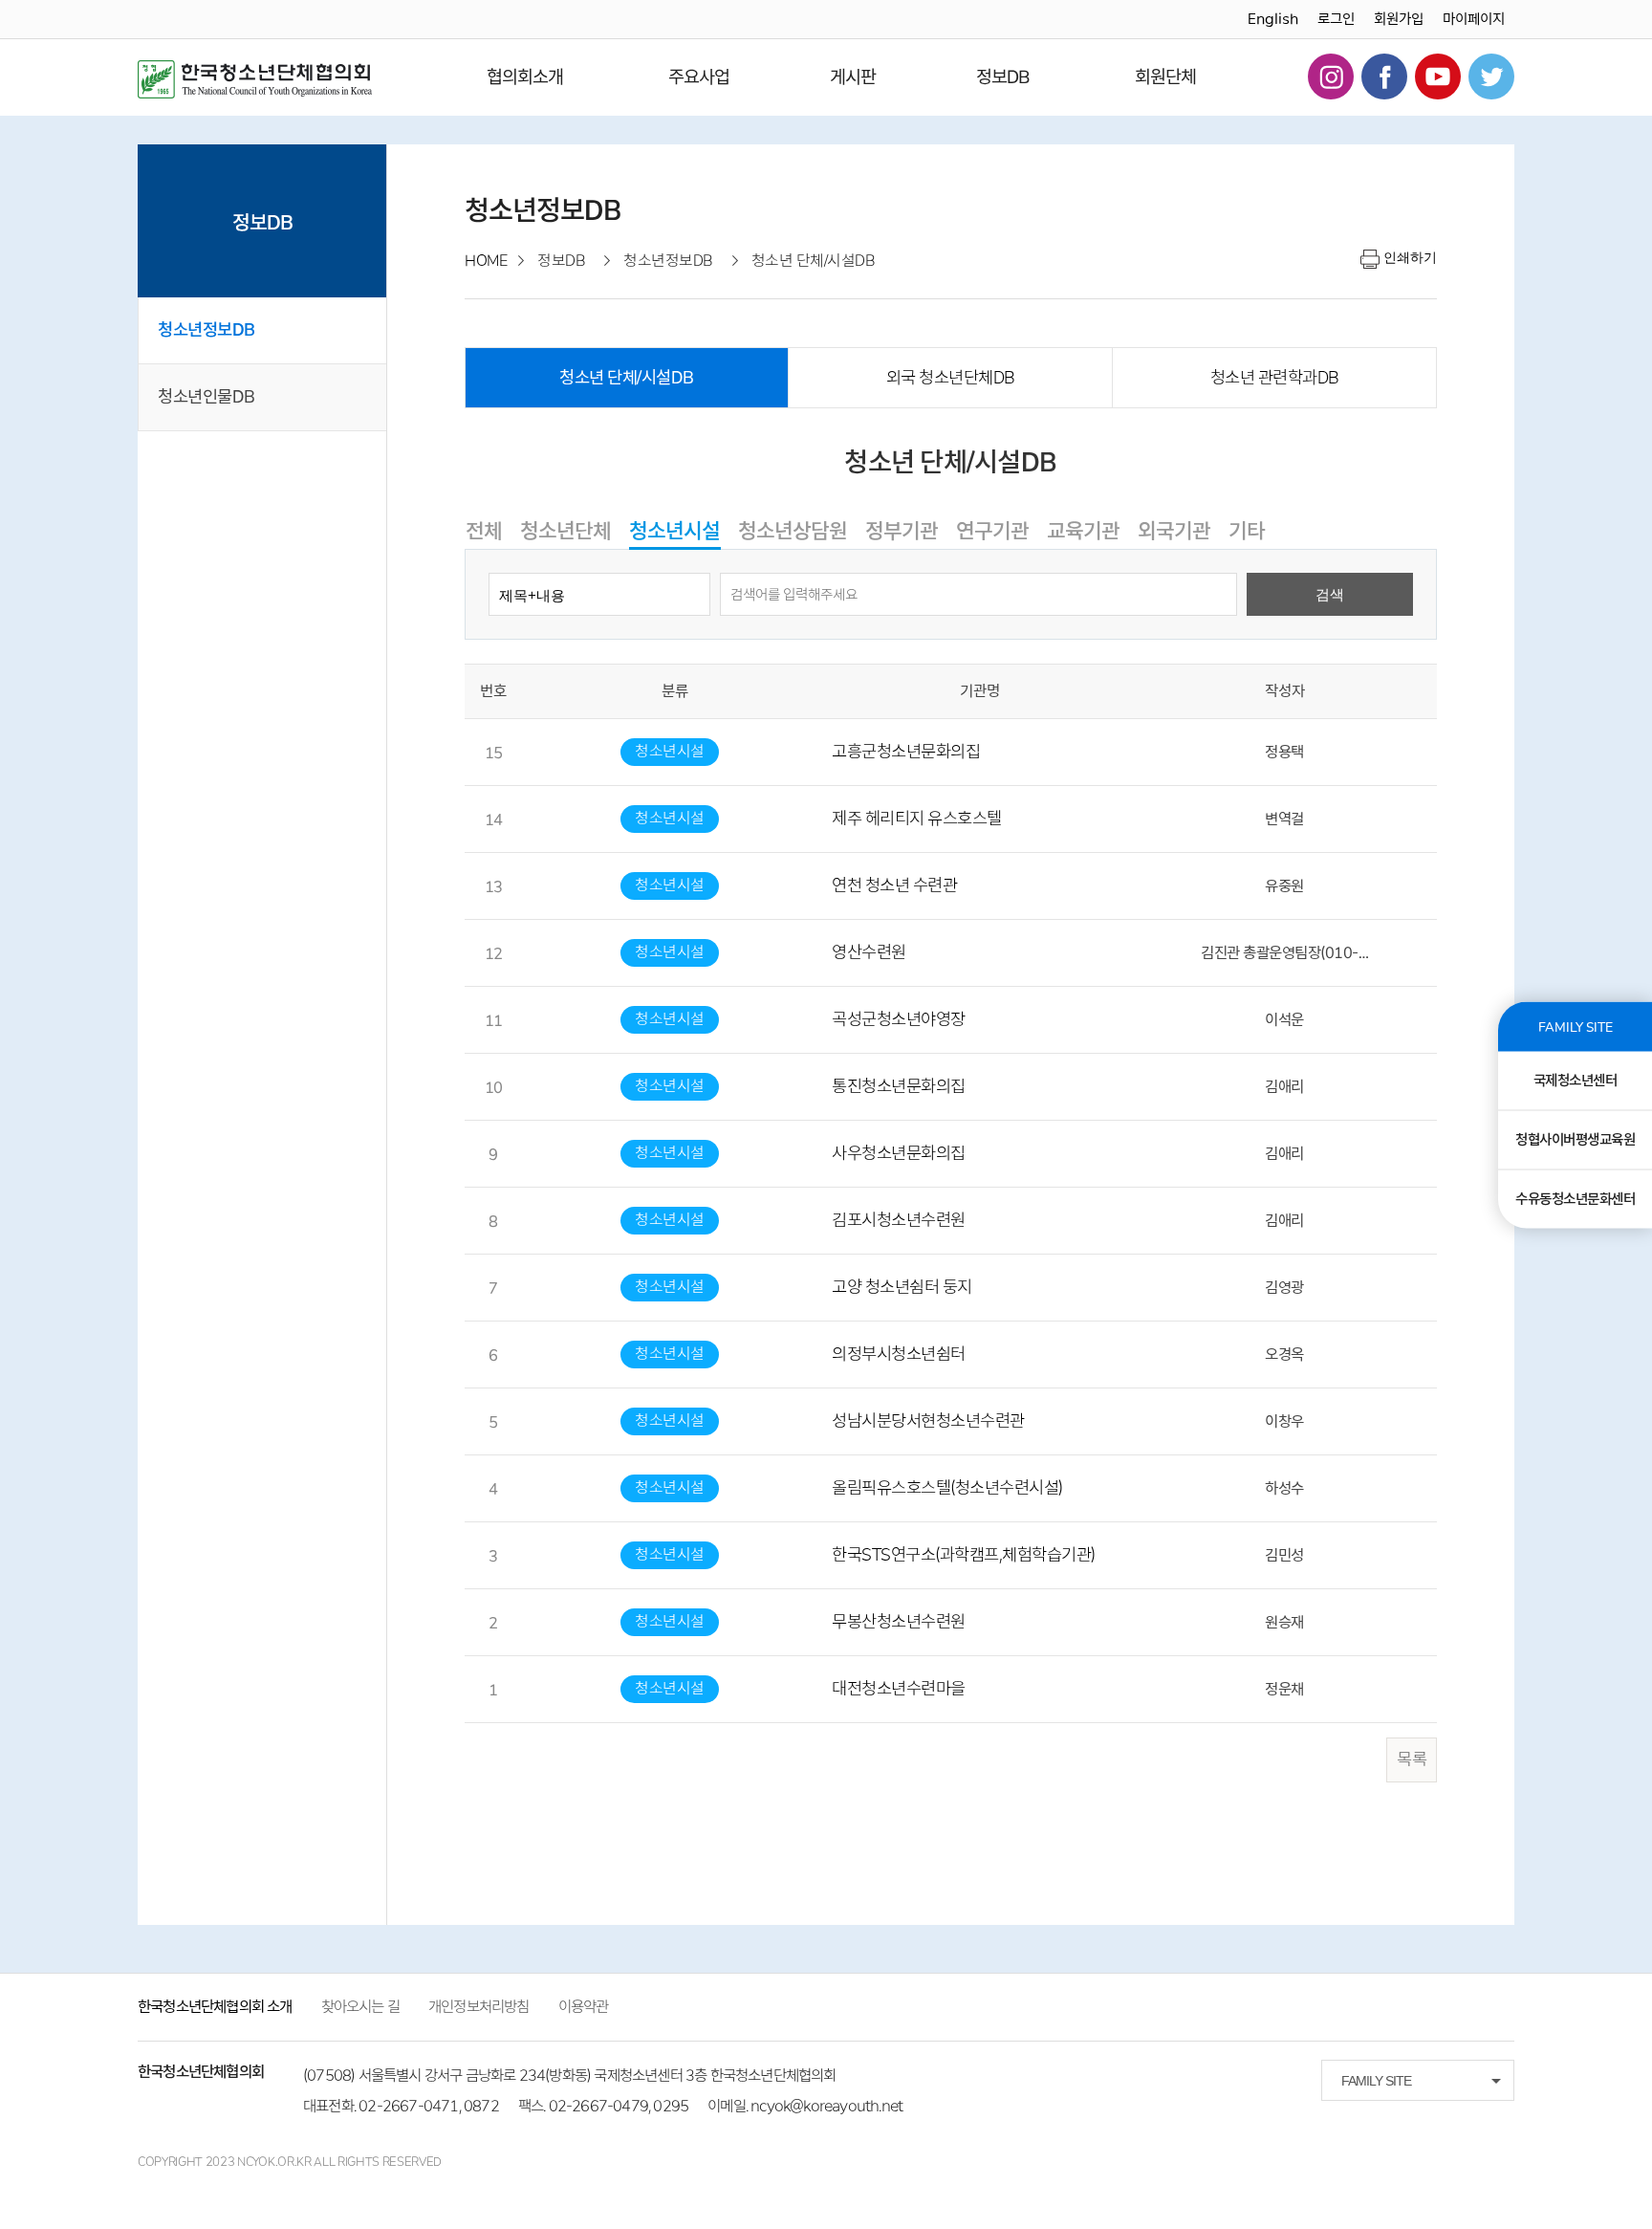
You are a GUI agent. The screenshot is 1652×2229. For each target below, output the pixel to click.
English (1273, 19)
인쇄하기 (1410, 257)
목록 (1412, 1759)
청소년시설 (674, 531)
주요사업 (699, 77)
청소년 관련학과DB (1275, 378)
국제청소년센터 (1576, 1080)
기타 (1247, 531)
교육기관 (1083, 531)
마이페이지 (1474, 19)
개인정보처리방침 (479, 2007)
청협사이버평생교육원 (1575, 1139)
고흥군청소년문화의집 (906, 752)
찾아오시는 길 (360, 2007)
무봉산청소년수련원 (899, 1622)
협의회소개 (525, 77)
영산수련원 (869, 952)
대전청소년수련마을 (899, 1689)
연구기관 (992, 531)
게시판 (853, 77)
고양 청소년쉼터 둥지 (902, 1287)
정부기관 (902, 531)
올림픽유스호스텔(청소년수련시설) (947, 1488)
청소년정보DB (206, 330)
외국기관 (1174, 531)
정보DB (1003, 77)
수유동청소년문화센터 (1575, 1198)
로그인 (1336, 19)
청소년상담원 (793, 531)
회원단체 (1165, 77)
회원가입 (1399, 19)
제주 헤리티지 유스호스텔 (917, 819)
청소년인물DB (206, 397)
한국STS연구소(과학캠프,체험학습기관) (964, 1555)
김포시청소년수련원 (899, 1220)
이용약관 (584, 2007)
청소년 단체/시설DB (627, 378)
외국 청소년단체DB (951, 378)
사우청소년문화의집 (899, 1153)
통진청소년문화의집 (899, 1086)
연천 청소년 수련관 (894, 885)
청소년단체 (565, 531)
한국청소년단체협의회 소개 (215, 2007)
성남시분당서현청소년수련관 (928, 1421)
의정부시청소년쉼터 (899, 1354)
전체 (484, 531)
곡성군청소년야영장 (899, 1019)
